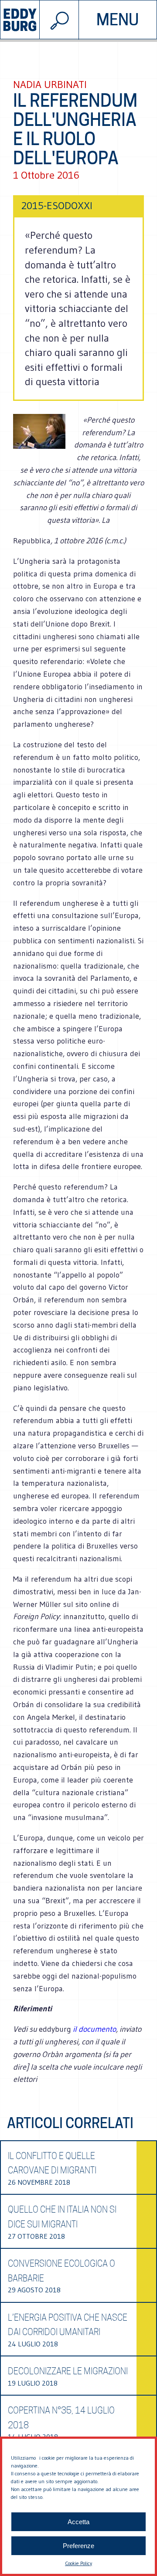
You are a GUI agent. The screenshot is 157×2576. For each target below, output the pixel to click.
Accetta (78, 2522)
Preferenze (78, 2546)
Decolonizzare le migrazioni (68, 2371)
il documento (94, 2029)
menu (118, 20)
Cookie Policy (78, 2563)
